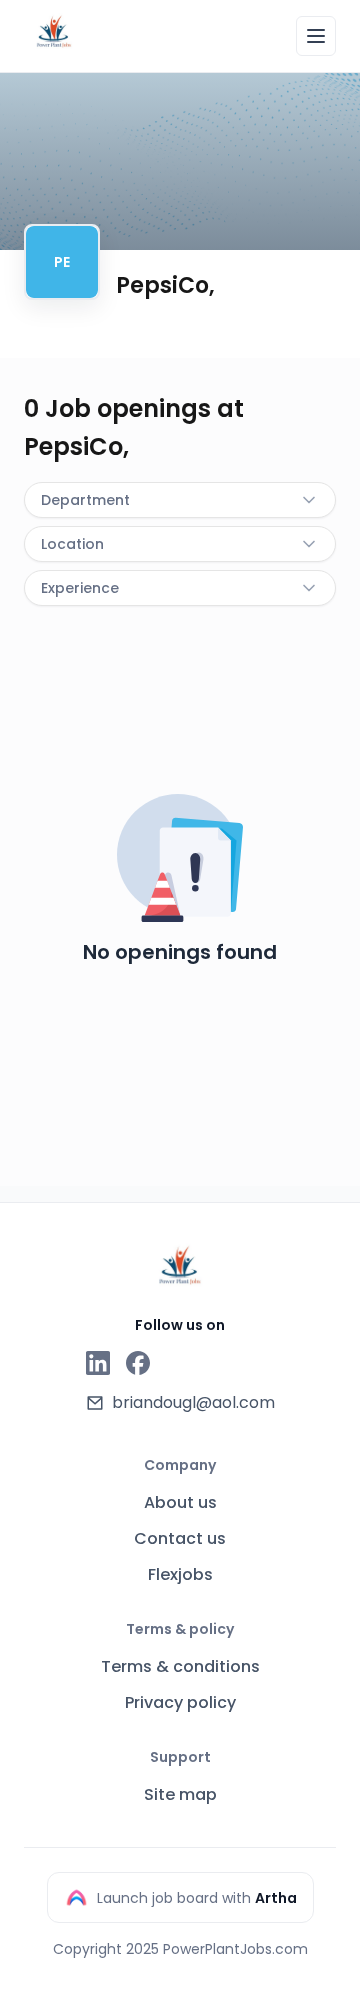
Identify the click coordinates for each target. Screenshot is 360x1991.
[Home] (54, 33)
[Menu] (316, 36)
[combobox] (180, 500)
